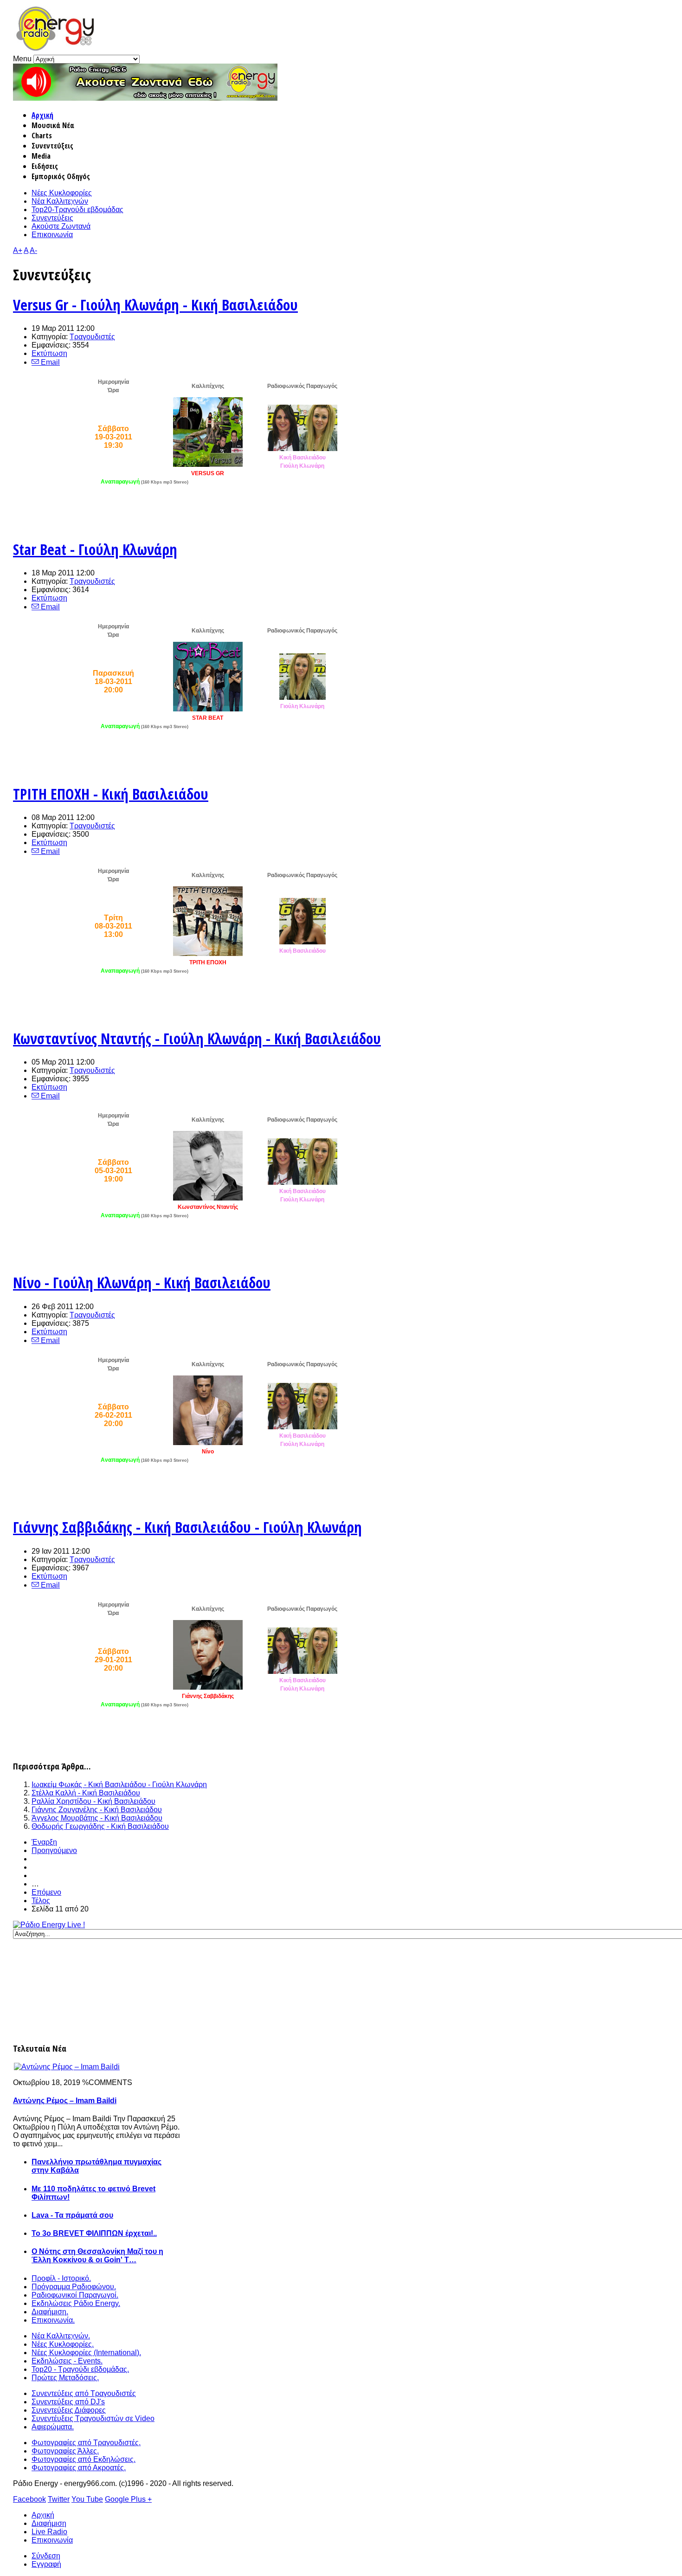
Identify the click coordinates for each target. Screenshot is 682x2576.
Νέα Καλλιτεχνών (60, 201)
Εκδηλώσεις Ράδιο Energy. (76, 2303)
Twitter (59, 2499)
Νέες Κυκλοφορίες (62, 193)
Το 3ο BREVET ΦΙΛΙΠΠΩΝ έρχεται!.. (94, 2233)
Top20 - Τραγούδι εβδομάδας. (80, 2369)
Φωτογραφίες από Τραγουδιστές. (86, 2443)
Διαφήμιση (49, 2523)
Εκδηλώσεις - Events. (67, 2361)
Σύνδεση (46, 2556)
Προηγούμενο (54, 1850)
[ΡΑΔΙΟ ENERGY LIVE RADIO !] (145, 98)
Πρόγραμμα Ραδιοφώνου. (74, 2287)
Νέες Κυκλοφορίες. (63, 2344)
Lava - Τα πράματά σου (72, 2215)
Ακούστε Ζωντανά (61, 226)
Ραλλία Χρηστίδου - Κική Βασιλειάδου (93, 1801)
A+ (18, 250)
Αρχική (42, 115)
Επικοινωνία (52, 235)
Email (49, 362)
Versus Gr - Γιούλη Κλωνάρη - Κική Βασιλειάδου (155, 305)
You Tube (87, 2499)
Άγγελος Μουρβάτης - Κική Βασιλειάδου (97, 1818)
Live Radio (49, 2532)
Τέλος (41, 1901)
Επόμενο (46, 1892)
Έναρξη (44, 1842)
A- (33, 250)
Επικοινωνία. (53, 2320)
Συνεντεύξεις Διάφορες (69, 2410)
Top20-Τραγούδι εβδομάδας (77, 210)
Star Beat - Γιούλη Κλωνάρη (95, 549)
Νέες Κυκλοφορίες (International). (86, 2353)
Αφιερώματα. (53, 2427)
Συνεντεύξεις (52, 218)
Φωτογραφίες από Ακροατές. (79, 2468)
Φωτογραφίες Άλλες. (65, 2451)
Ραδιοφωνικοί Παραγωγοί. (75, 2295)
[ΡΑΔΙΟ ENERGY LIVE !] (49, 1925)
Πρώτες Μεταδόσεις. (65, 2378)
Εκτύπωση (49, 353)
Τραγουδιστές (92, 337)
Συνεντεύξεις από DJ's (68, 2402)
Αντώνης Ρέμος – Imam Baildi (65, 2101)
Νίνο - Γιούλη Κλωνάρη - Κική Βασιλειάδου (142, 1282)
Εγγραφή (46, 2564)
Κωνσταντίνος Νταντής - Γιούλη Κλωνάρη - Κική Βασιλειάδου (197, 1038)
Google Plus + (128, 2499)
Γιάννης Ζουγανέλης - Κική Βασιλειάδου (97, 1810)
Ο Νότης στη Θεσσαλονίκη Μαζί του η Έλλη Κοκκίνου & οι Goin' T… (97, 2256)
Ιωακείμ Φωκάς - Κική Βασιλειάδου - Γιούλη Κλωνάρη (119, 1785)
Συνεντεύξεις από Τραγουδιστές (84, 2393)
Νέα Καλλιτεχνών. (61, 2336)
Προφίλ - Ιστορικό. (61, 2278)
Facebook (29, 2499)
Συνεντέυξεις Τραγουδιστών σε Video (93, 2418)
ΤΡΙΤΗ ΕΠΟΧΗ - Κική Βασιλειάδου (111, 794)
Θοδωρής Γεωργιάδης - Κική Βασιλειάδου (100, 1826)
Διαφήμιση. (50, 2312)
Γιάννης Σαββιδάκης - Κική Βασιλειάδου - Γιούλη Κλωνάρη (187, 1527)
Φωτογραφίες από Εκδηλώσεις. (84, 2459)
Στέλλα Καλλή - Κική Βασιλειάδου (86, 1793)
